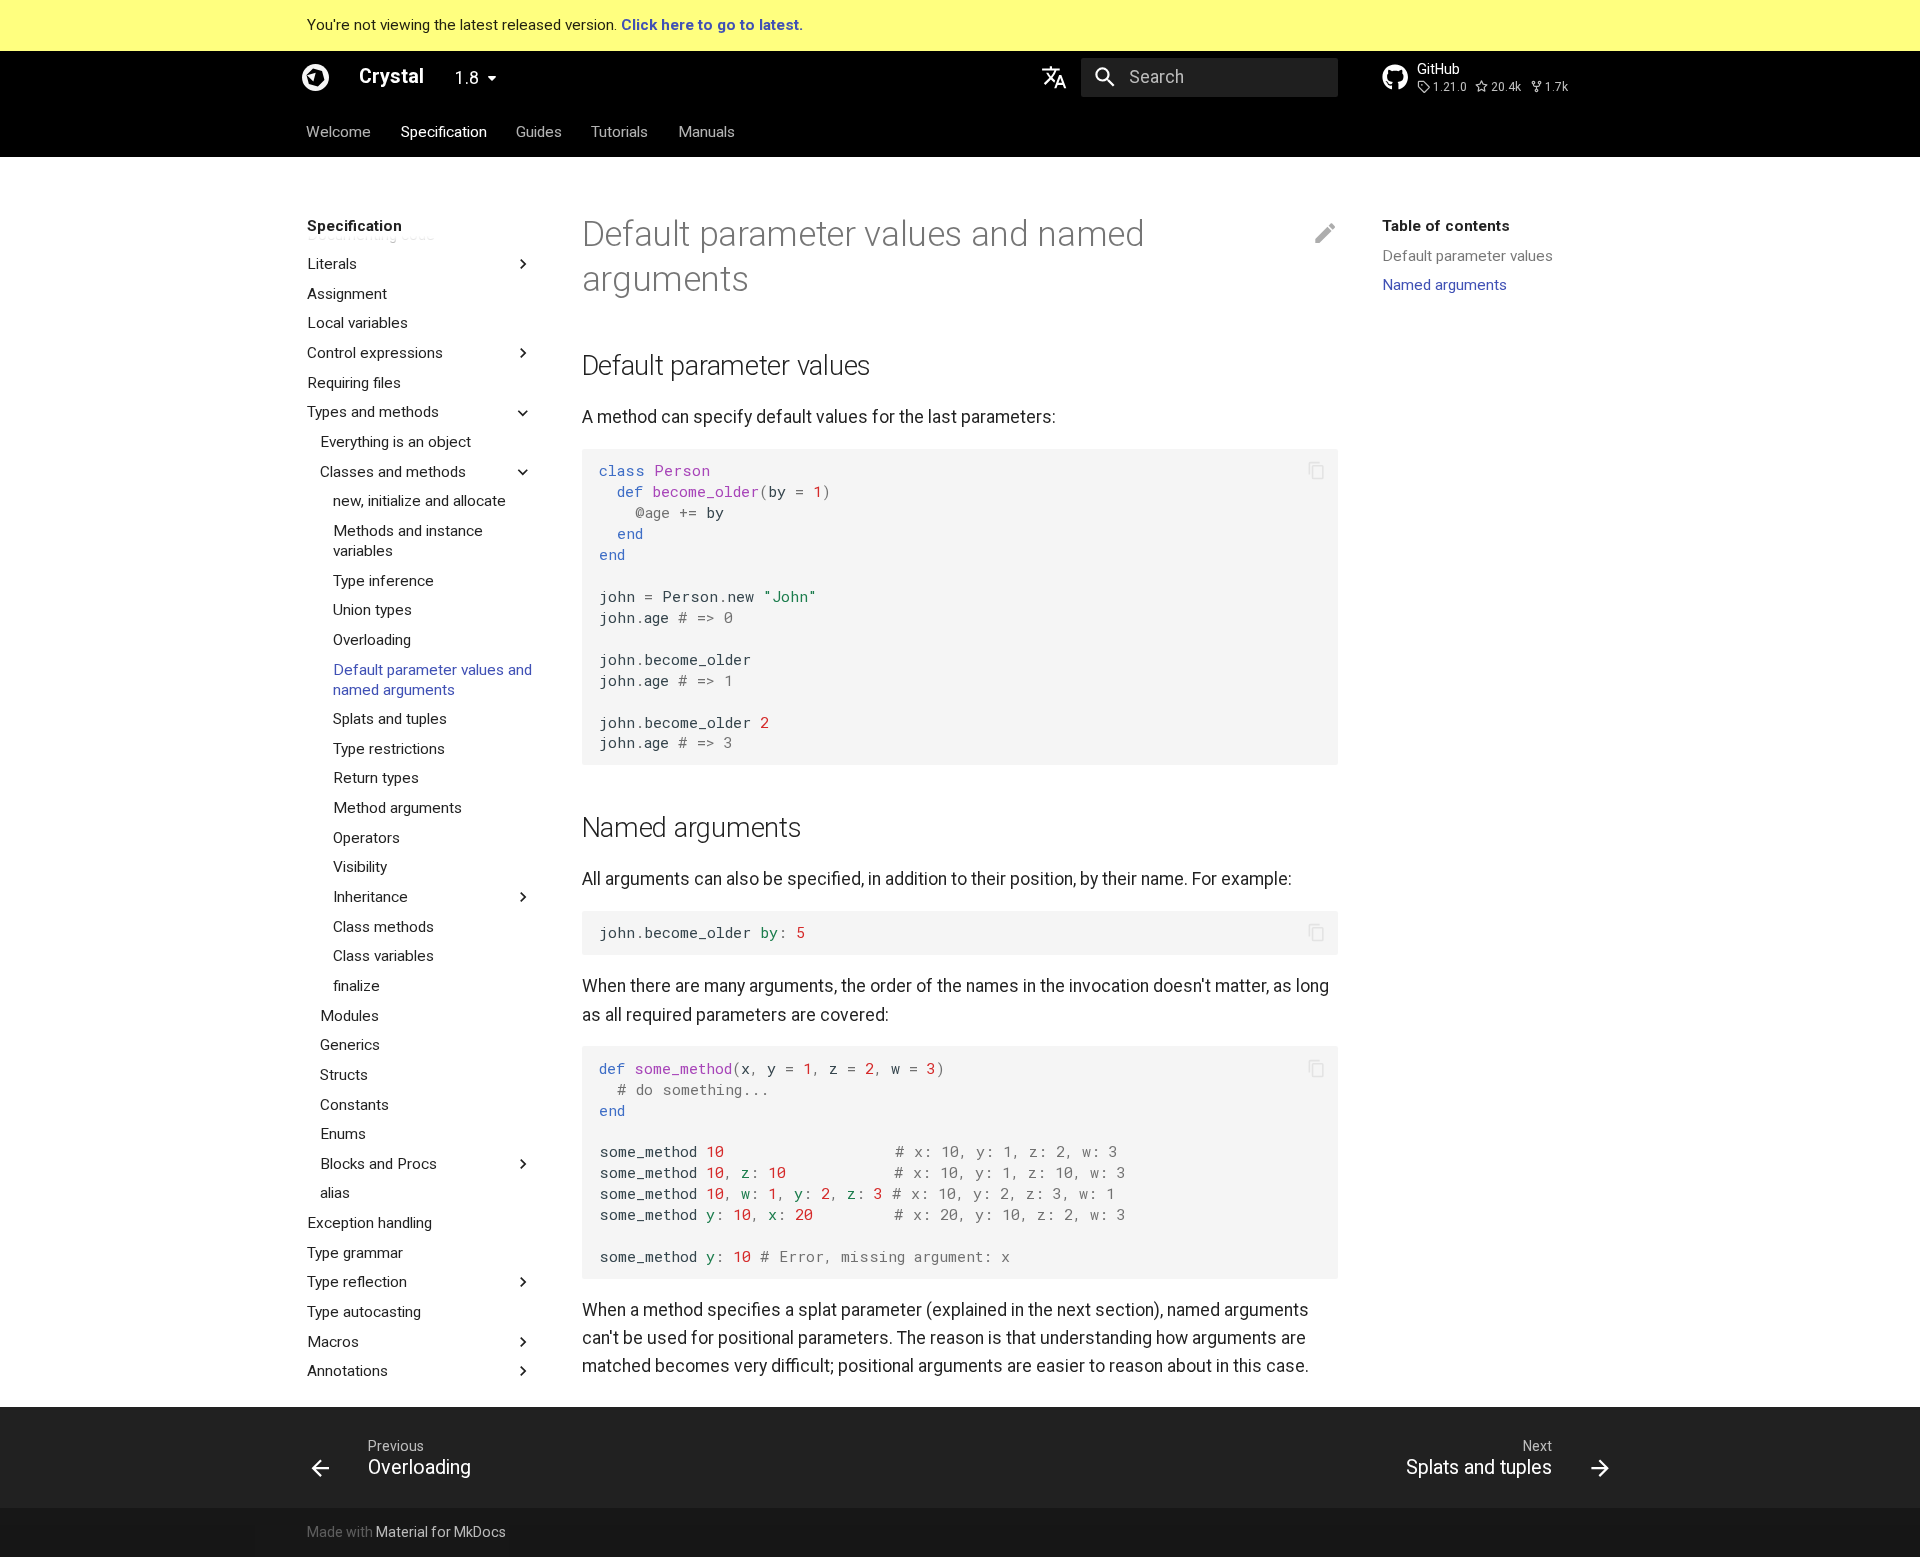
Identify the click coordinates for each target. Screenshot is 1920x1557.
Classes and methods (393, 472)
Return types (376, 778)
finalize (356, 986)
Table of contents (1446, 226)
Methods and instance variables (408, 541)
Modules (349, 1016)
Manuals (706, 131)
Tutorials (620, 131)
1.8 (467, 78)
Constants (354, 1105)
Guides (539, 131)
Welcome (339, 131)
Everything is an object (395, 442)
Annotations (347, 1371)
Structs (344, 1075)
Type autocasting (364, 1312)
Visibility (360, 867)
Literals (332, 264)
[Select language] (1055, 77)
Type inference (383, 581)
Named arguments (1444, 285)
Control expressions (375, 353)
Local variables (357, 323)
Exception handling (369, 1223)
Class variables (383, 956)
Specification (444, 131)
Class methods (383, 927)
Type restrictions (389, 749)
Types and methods (373, 412)
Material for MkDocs (441, 1532)
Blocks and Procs (378, 1164)
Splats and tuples (390, 719)
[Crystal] (315, 77)
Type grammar (355, 1253)
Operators (366, 838)
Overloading (372, 640)
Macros (333, 1342)
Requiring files (354, 383)
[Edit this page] (1325, 234)
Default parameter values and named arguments (432, 680)
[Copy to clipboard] (1316, 471)
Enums (343, 1134)
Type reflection (357, 1282)
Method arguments (397, 808)
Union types (372, 610)
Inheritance (370, 897)
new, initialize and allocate (419, 501)
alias (335, 1193)
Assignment (347, 294)
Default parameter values (1467, 256)
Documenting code (371, 235)
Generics (350, 1045)
